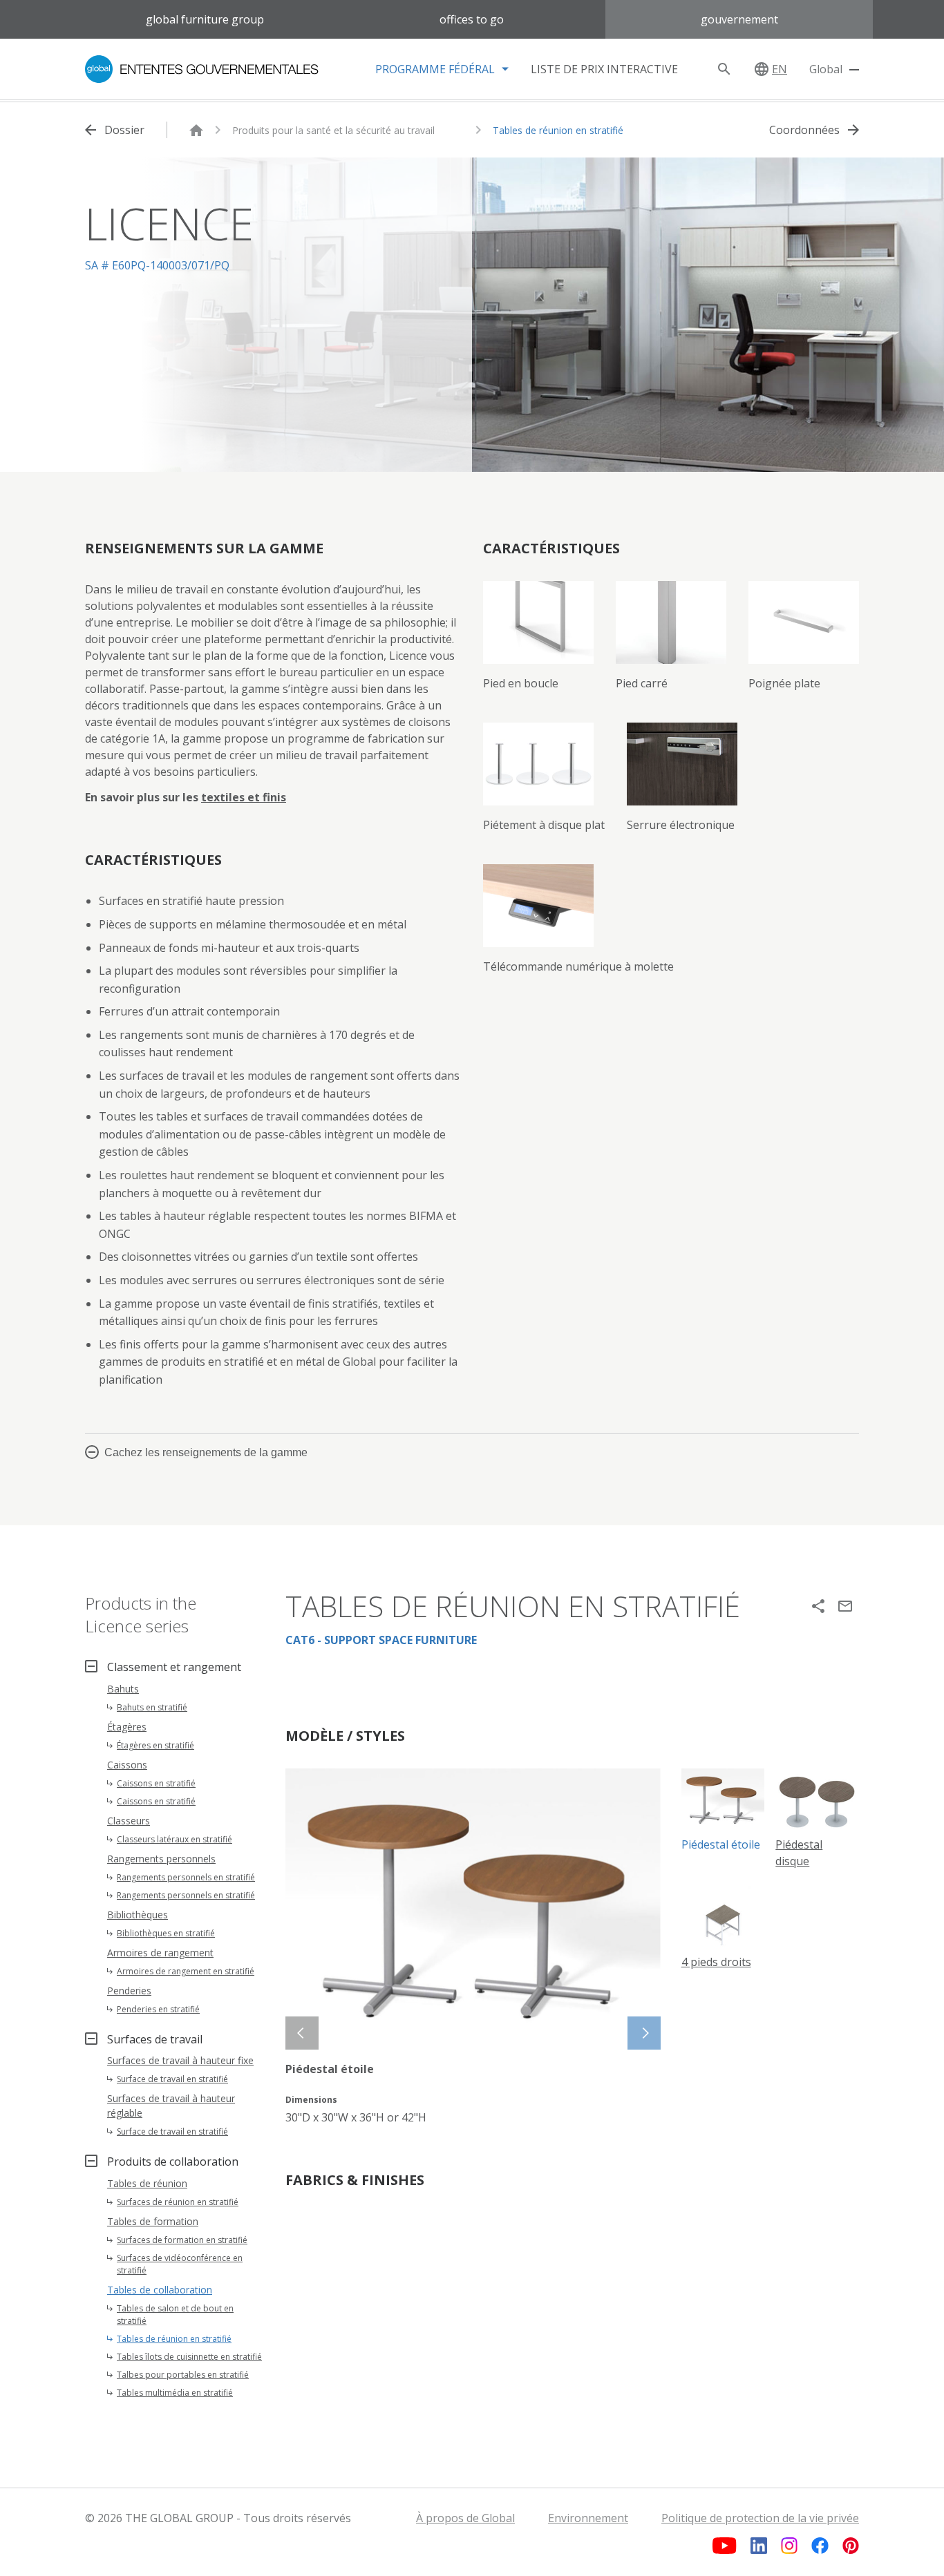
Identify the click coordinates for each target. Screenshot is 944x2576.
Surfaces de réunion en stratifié (178, 2202)
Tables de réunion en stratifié (558, 130)
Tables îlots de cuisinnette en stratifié (189, 2357)
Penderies (129, 1991)
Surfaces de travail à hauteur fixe (180, 2060)
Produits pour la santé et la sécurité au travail (333, 130)
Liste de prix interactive (604, 69)
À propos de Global (465, 2518)
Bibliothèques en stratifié (166, 1933)
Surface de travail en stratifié (172, 2079)
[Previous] (302, 2033)
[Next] (644, 2033)
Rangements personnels (161, 1859)
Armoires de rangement (160, 1953)
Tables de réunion (147, 2183)
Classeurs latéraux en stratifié (174, 1839)
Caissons (127, 1765)
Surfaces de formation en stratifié (182, 2240)
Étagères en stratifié (155, 1745)
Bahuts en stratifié (152, 1707)
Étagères (127, 1727)
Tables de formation (153, 2221)
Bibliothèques (138, 1915)
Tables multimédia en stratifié (175, 2393)
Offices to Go (472, 19)
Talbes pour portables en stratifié (183, 2375)
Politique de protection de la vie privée (760, 2518)
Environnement (588, 2518)
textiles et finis (244, 797)
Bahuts (123, 1689)
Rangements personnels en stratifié (186, 1877)
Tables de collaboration (160, 2290)
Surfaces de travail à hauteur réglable (171, 2106)
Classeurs (129, 1821)
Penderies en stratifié (158, 2009)
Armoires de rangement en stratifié (186, 1971)
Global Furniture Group (205, 19)
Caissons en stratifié (156, 1783)
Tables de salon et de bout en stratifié (175, 2315)
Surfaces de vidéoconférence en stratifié (180, 2264)
